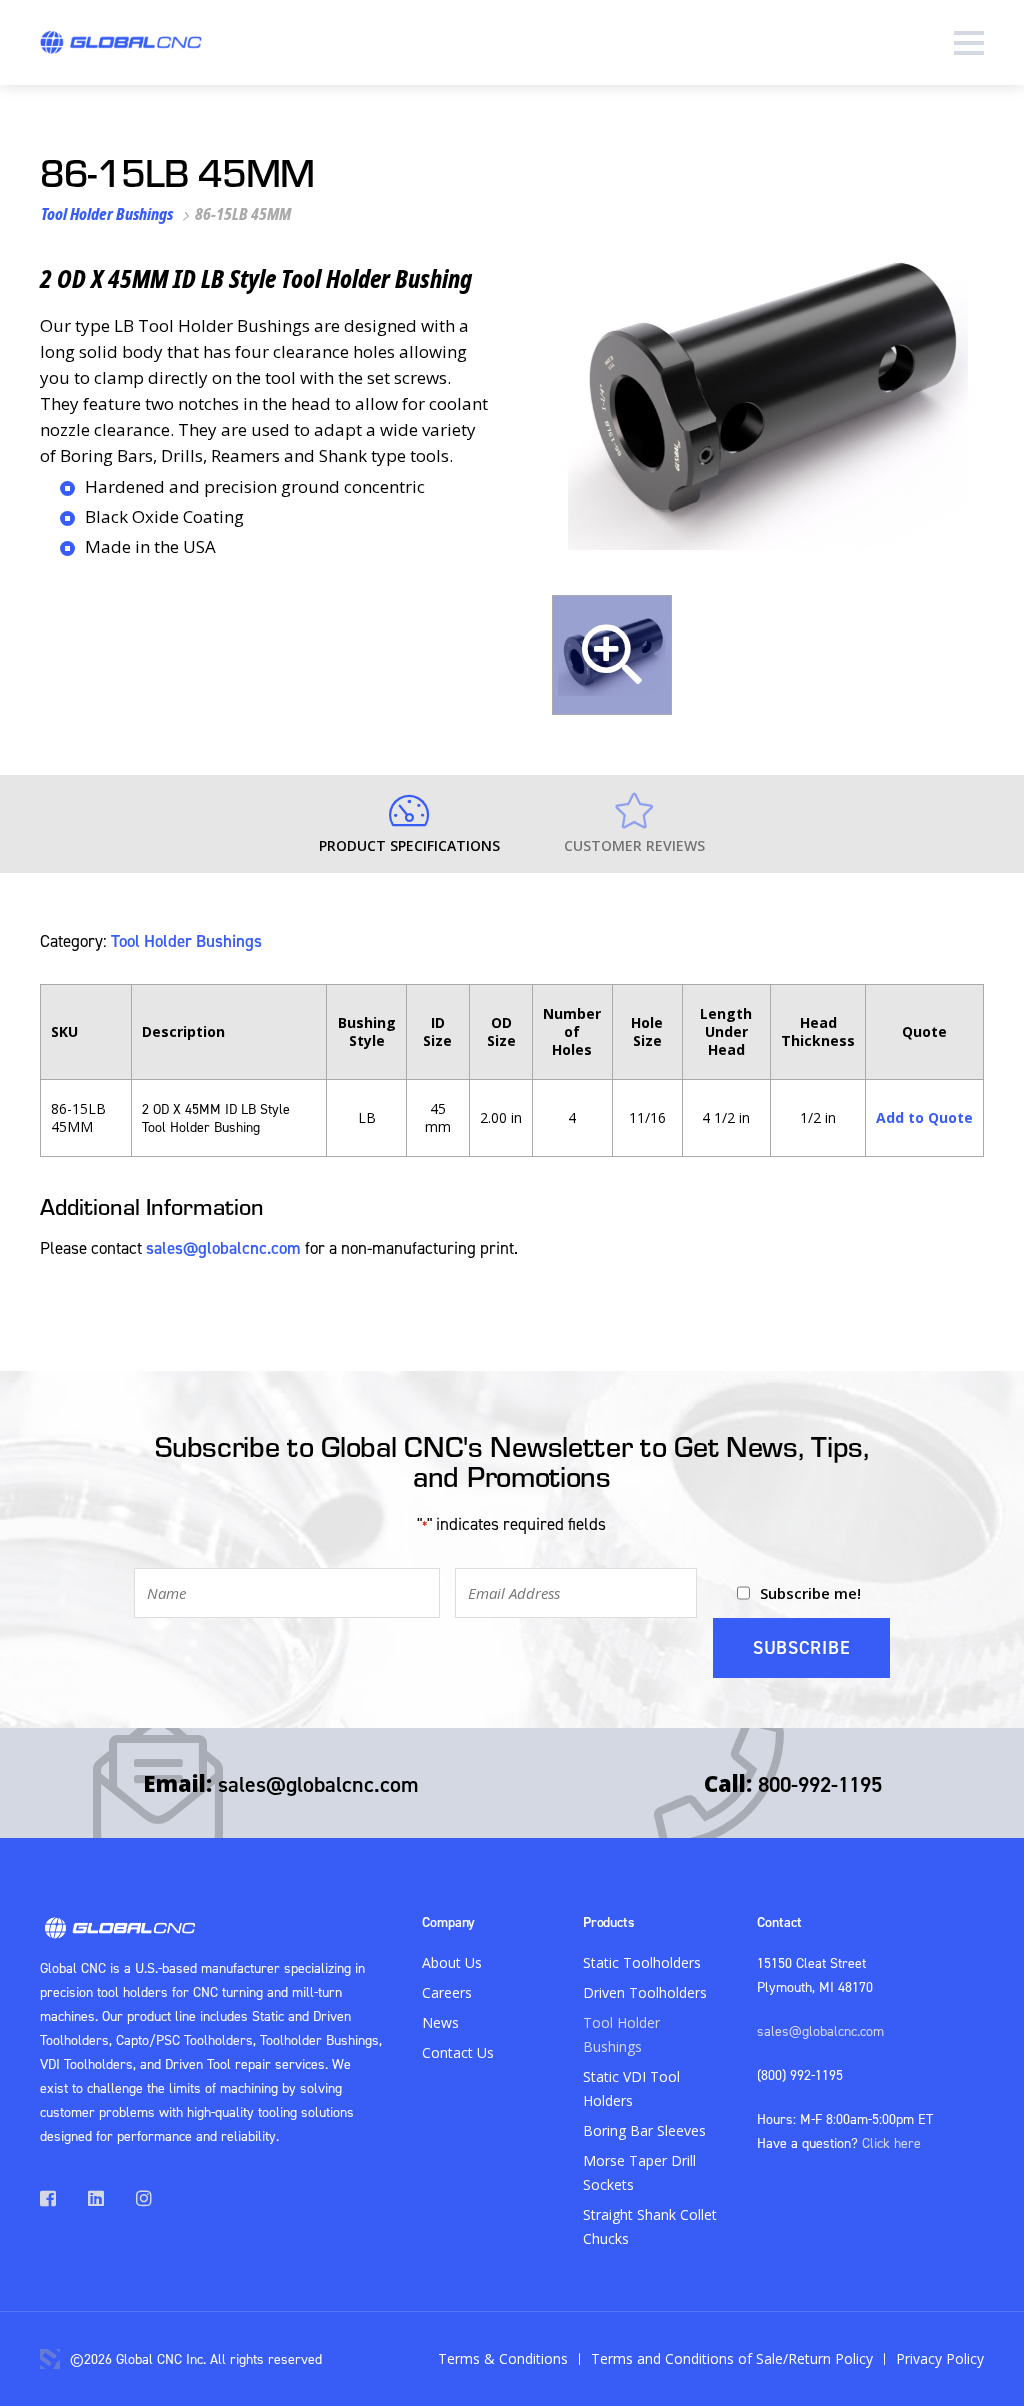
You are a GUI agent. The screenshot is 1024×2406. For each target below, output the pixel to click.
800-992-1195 (820, 1784)
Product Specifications (409, 845)
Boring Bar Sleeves (644, 2130)
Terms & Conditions (503, 2358)
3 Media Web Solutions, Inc (50, 2359)
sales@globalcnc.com (223, 1248)
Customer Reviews (634, 845)
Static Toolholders (642, 1962)
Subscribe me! (810, 1593)
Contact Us (458, 2052)
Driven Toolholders (645, 1992)
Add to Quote (924, 1117)
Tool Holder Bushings (107, 214)
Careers (447, 1992)
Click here (891, 2142)
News (440, 2022)
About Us (452, 1962)
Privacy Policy (940, 2358)
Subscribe (801, 1647)
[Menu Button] (969, 42)
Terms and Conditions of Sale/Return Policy (732, 2358)
